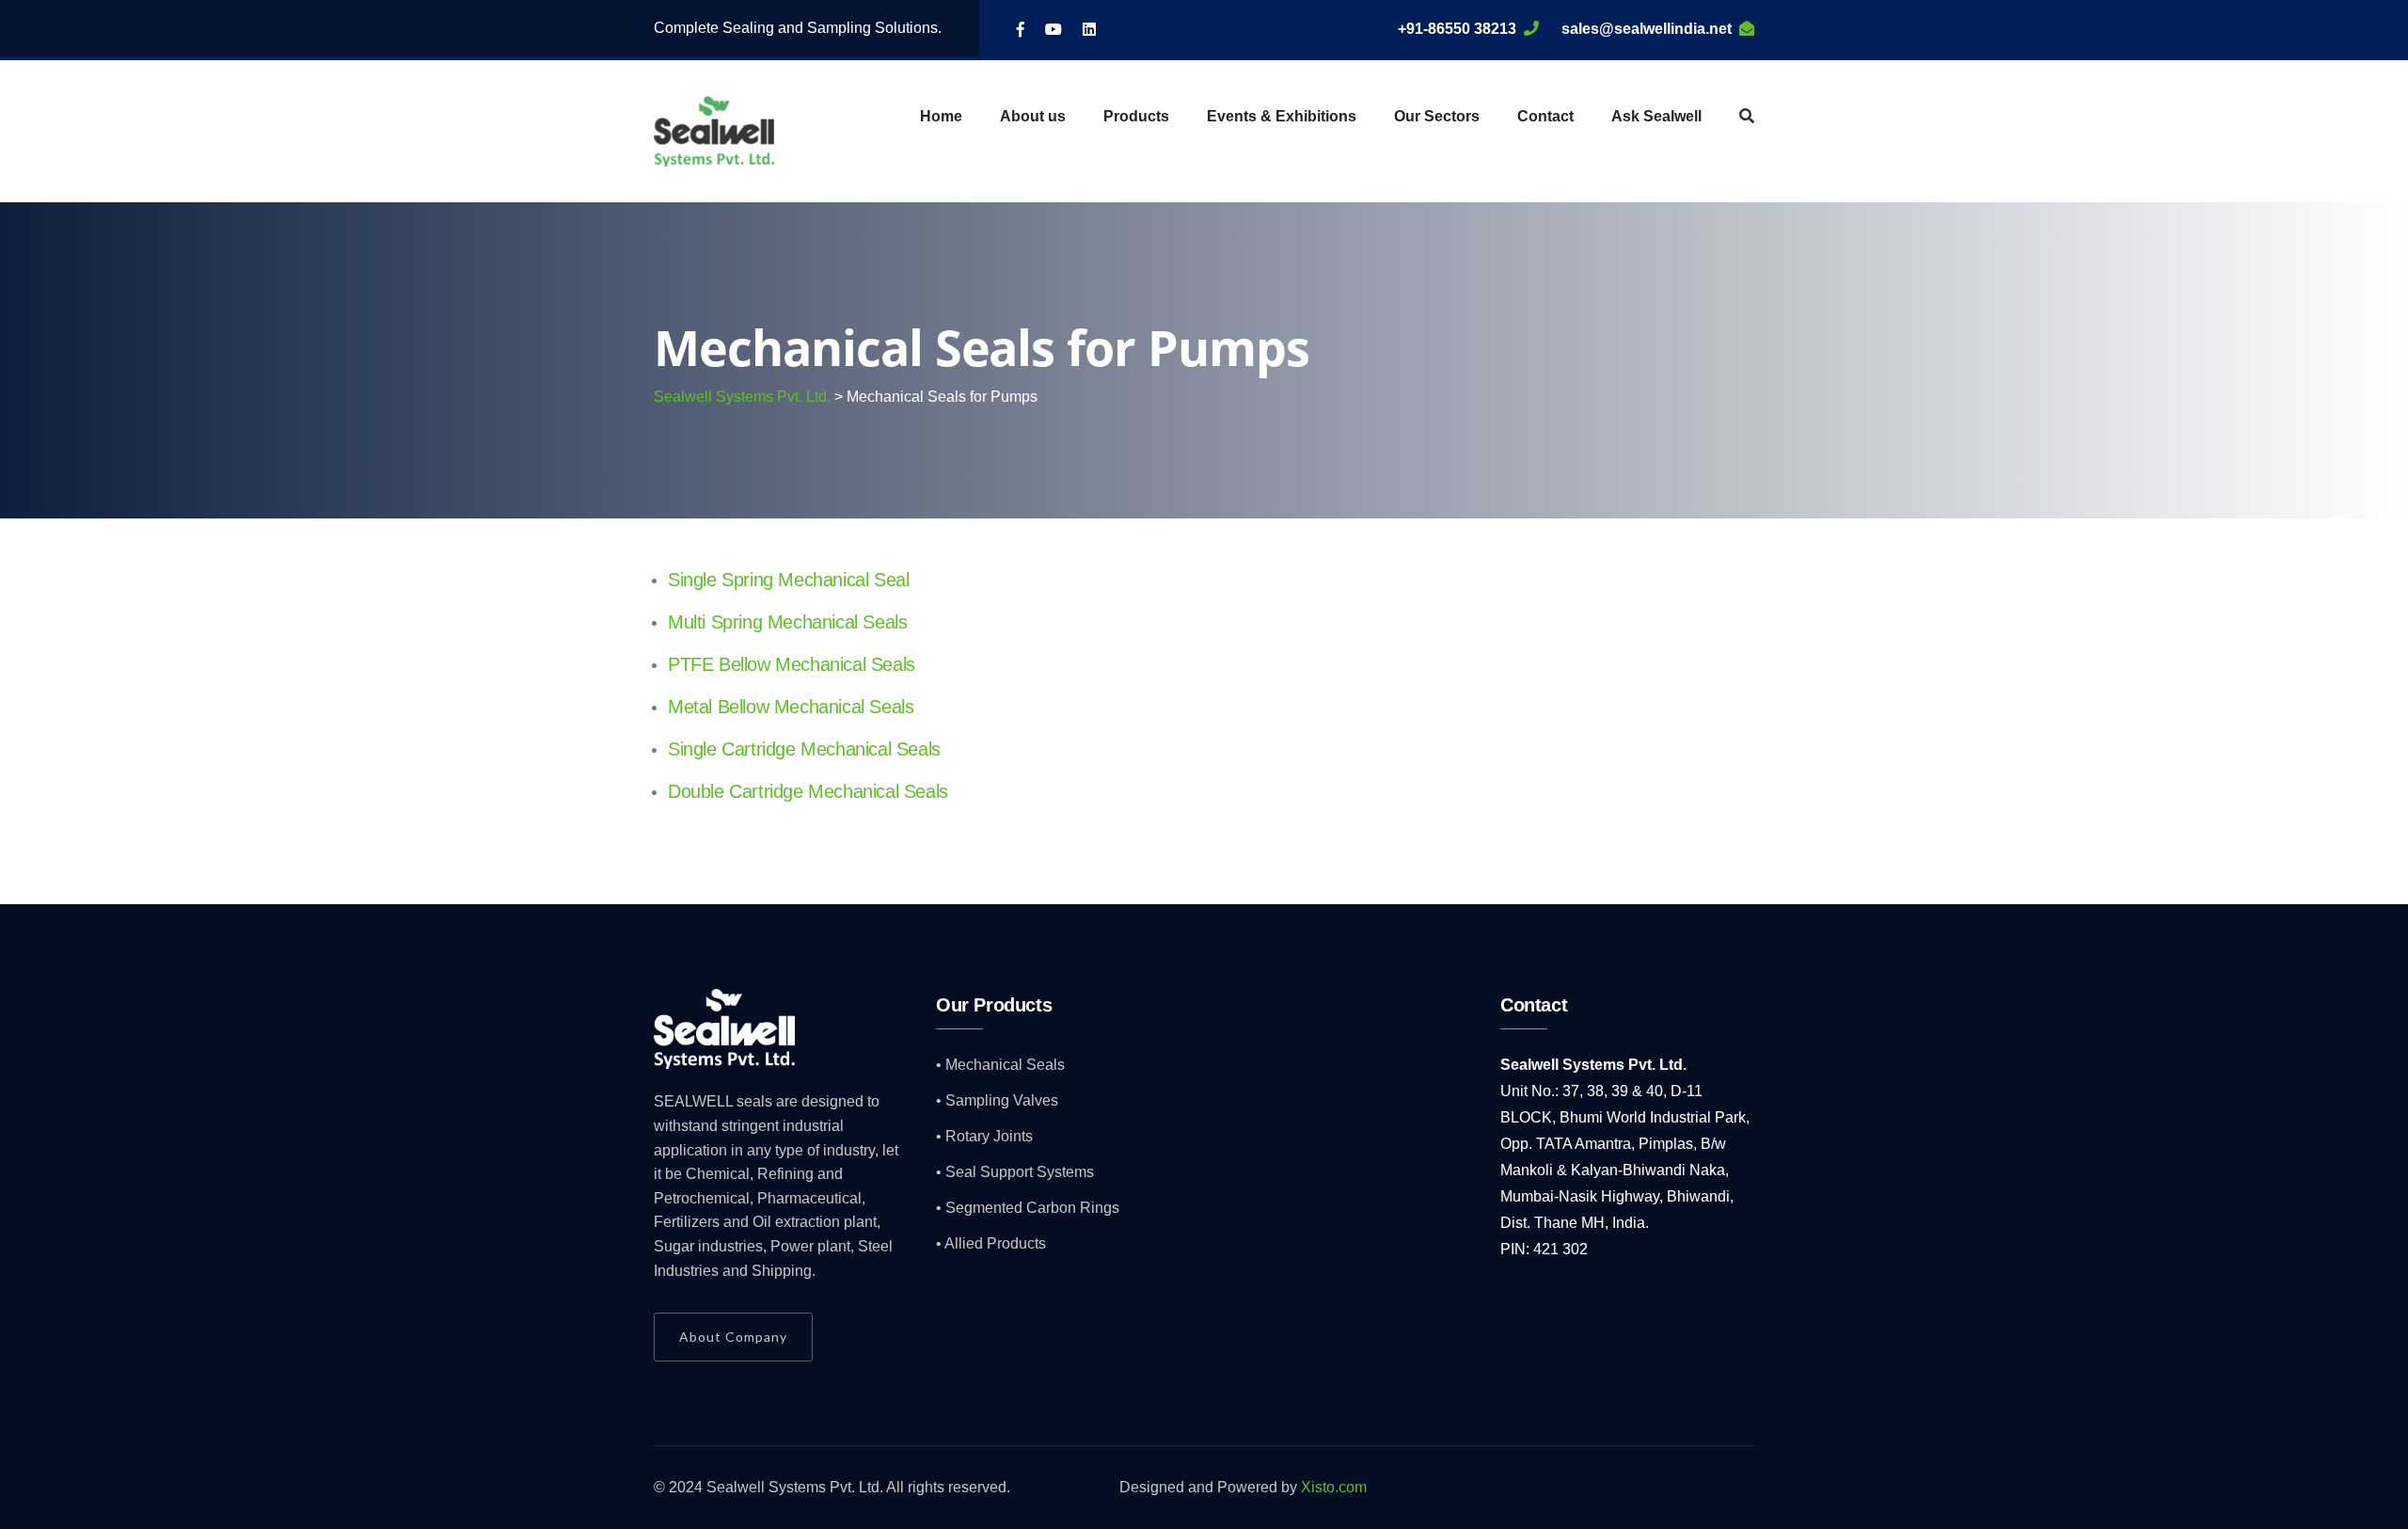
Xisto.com (1334, 1487)
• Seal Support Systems (1015, 1172)
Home (941, 116)
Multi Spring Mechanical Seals (787, 622)
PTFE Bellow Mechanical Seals (792, 664)
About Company (733, 1337)
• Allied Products (991, 1243)
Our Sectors (1437, 116)
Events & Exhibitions (1282, 116)
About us (1033, 116)
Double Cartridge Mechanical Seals (808, 791)
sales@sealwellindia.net (1647, 29)
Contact (1545, 116)
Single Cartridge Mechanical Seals (804, 749)
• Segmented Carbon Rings (1028, 1208)
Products (1136, 116)
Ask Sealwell (1656, 116)
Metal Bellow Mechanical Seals (791, 707)
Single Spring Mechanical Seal (788, 580)
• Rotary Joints (984, 1136)
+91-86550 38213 (1457, 29)
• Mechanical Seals (1000, 1065)
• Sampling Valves (997, 1100)
